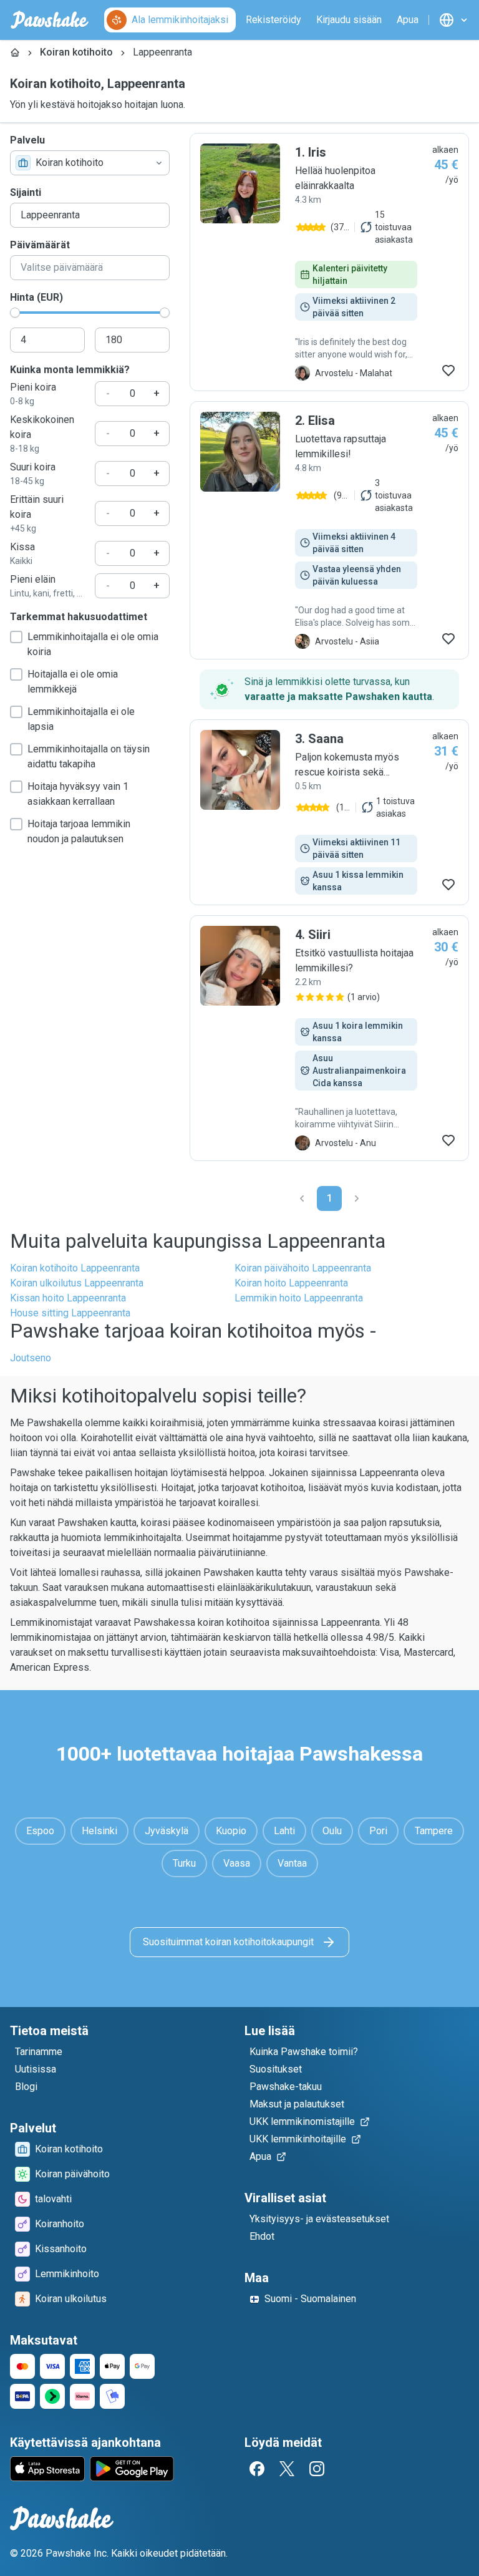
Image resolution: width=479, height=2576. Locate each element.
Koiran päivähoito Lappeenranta (303, 1268)
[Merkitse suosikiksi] (448, 371)
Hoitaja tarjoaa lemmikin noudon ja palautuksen (79, 831)
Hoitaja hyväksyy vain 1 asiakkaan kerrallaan (78, 794)
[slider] (15, 313)
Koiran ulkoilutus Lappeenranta (77, 1283)
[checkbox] (16, 637)
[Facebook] (257, 2469)
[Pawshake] (50, 20)
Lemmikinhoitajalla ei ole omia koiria (93, 644)
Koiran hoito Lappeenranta (291, 1283)
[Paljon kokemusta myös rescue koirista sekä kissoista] (329, 812)
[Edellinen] (302, 1198)
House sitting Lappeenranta (70, 1313)
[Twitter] (287, 2469)
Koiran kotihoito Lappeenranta (75, 1268)
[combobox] (90, 163)
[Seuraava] (357, 1198)
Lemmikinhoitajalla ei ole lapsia (81, 719)
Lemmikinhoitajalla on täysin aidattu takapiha (89, 756)
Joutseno (31, 1358)
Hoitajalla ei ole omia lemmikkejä (73, 682)
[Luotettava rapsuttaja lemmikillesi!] (329, 530)
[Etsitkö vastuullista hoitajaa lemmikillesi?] (329, 1038)
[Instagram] (317, 2469)
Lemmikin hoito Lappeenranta (299, 1298)
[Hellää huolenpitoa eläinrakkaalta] (329, 262)
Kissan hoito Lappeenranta (68, 1298)
